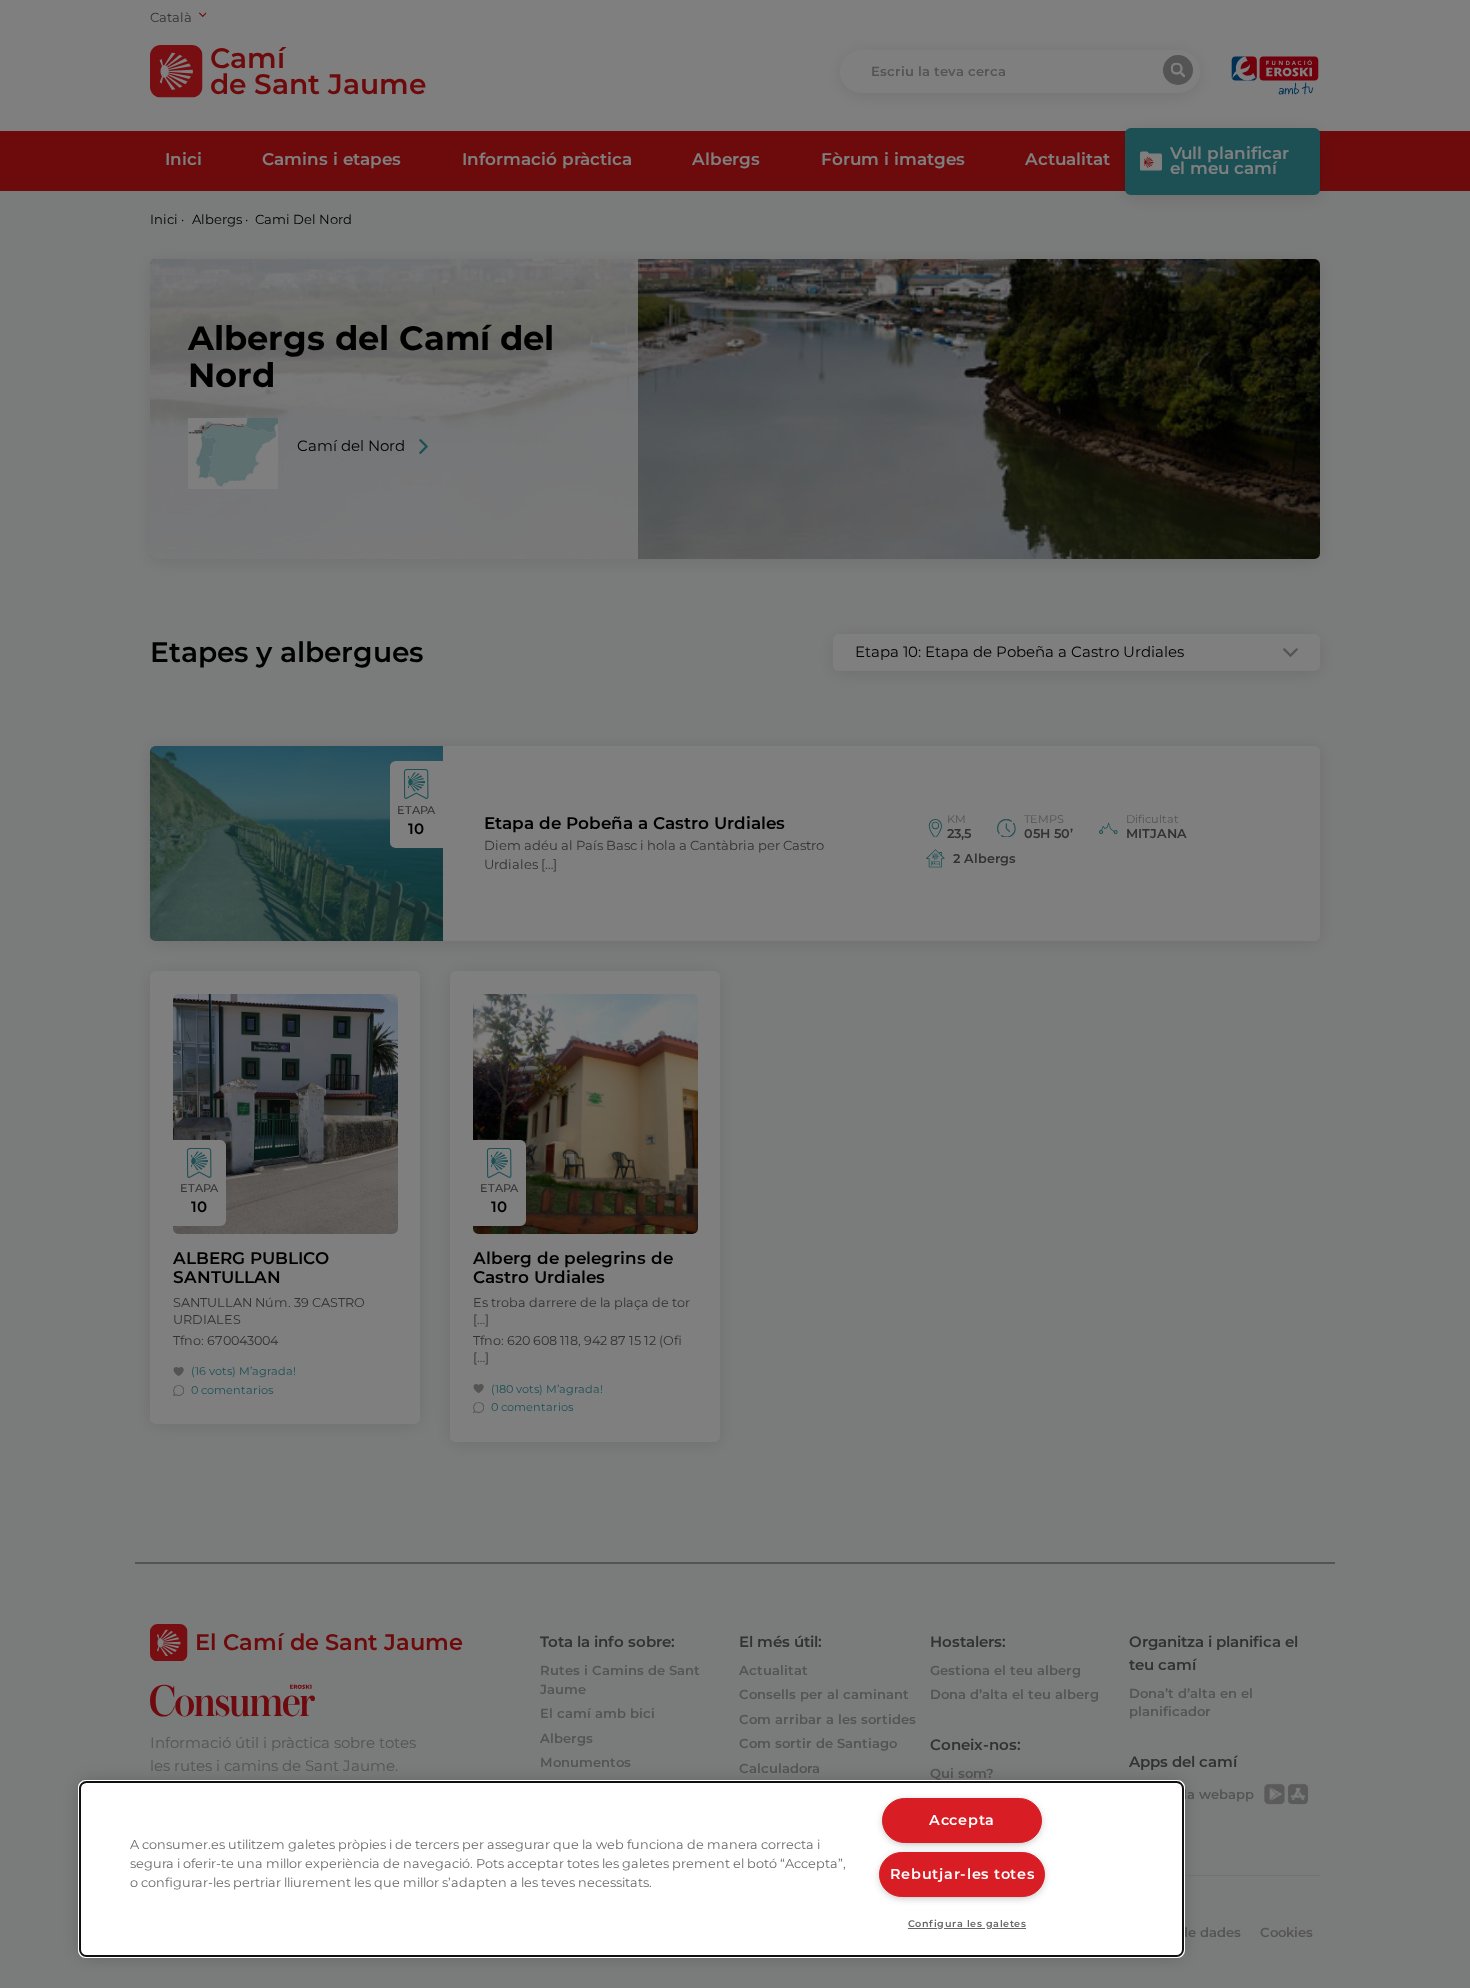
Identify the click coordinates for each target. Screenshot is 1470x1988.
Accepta (962, 1820)
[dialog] (631, 1869)
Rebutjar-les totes (962, 1874)
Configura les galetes (967, 1923)
